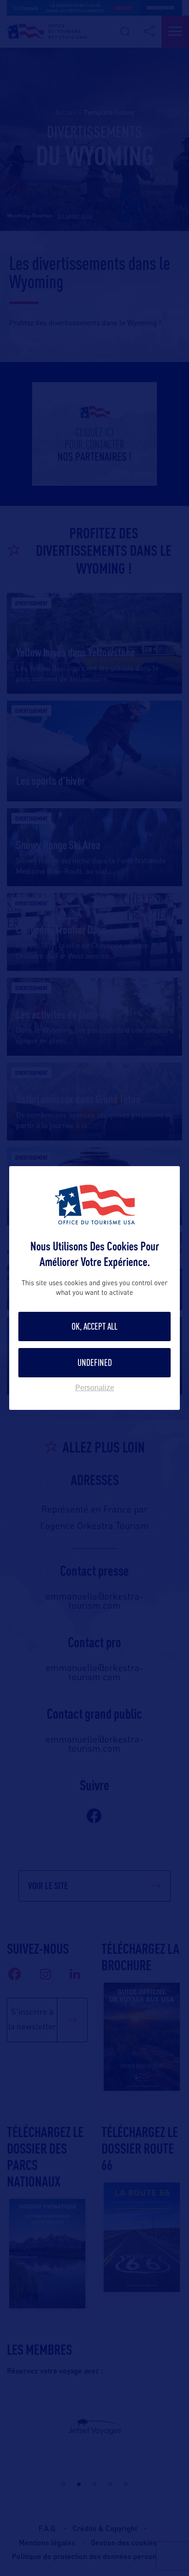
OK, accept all (94, 1326)
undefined (95, 1362)
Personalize (95, 1388)
